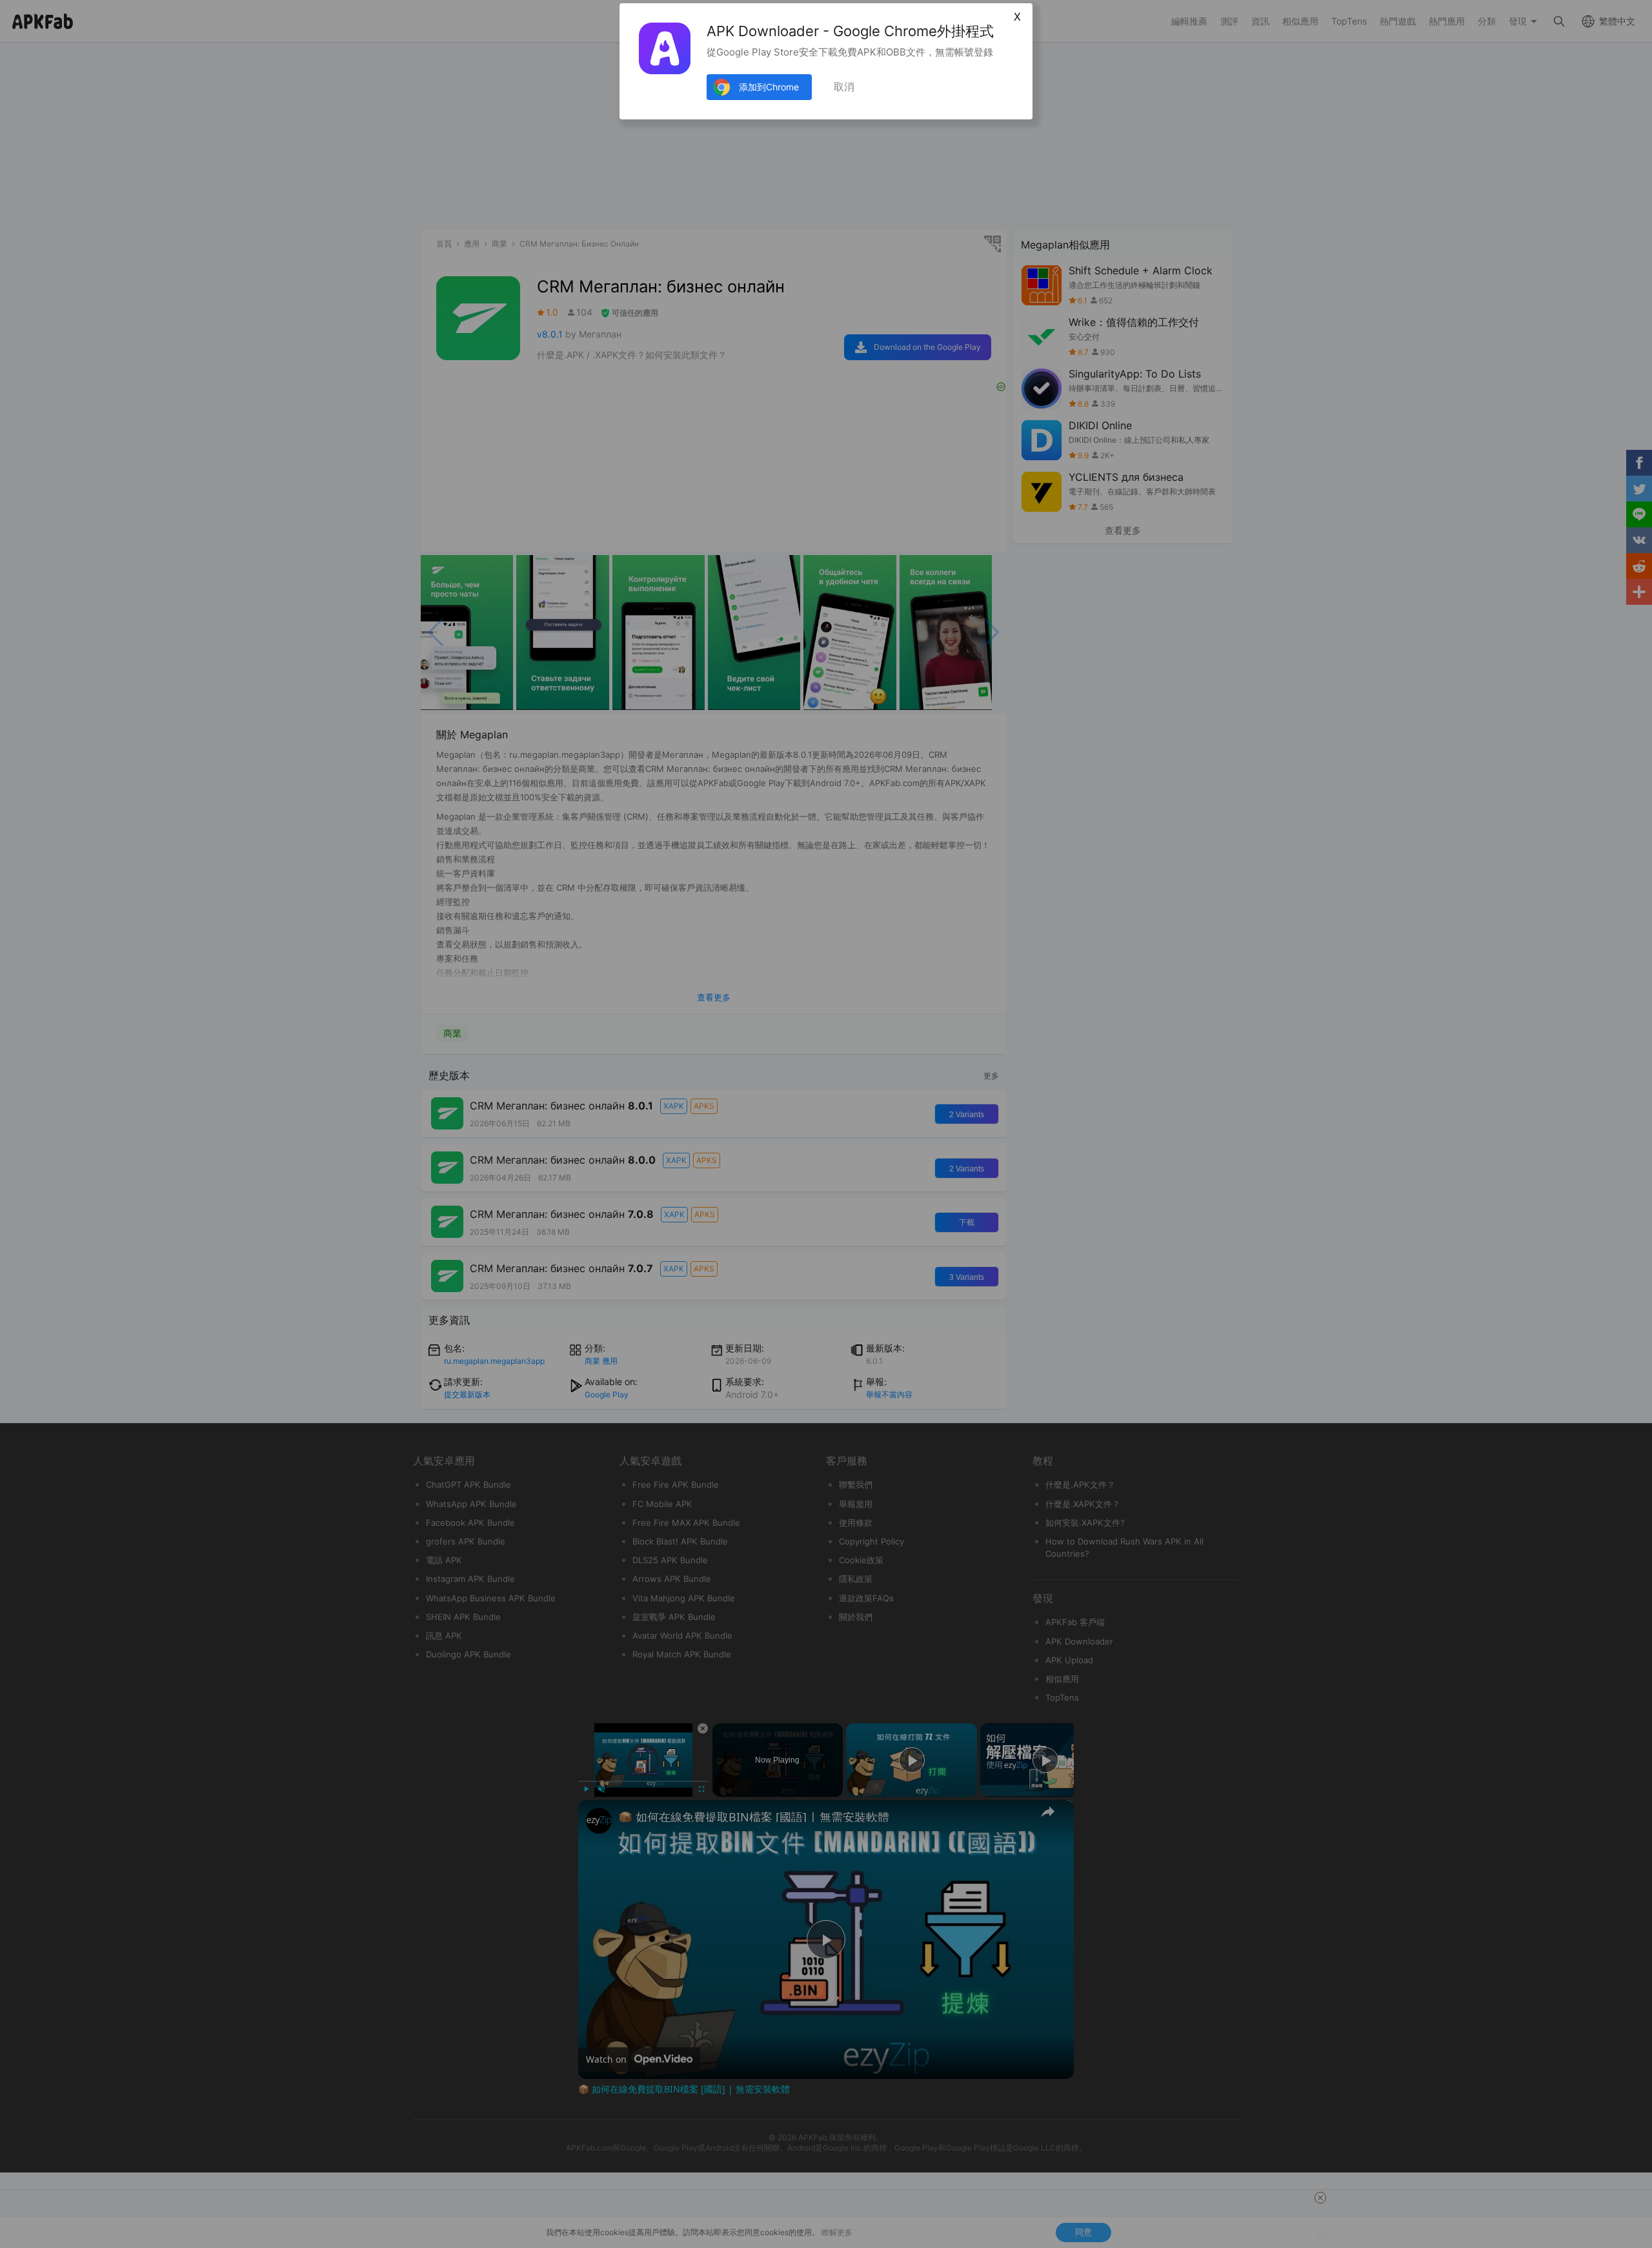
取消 (844, 87)
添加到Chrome (769, 87)
